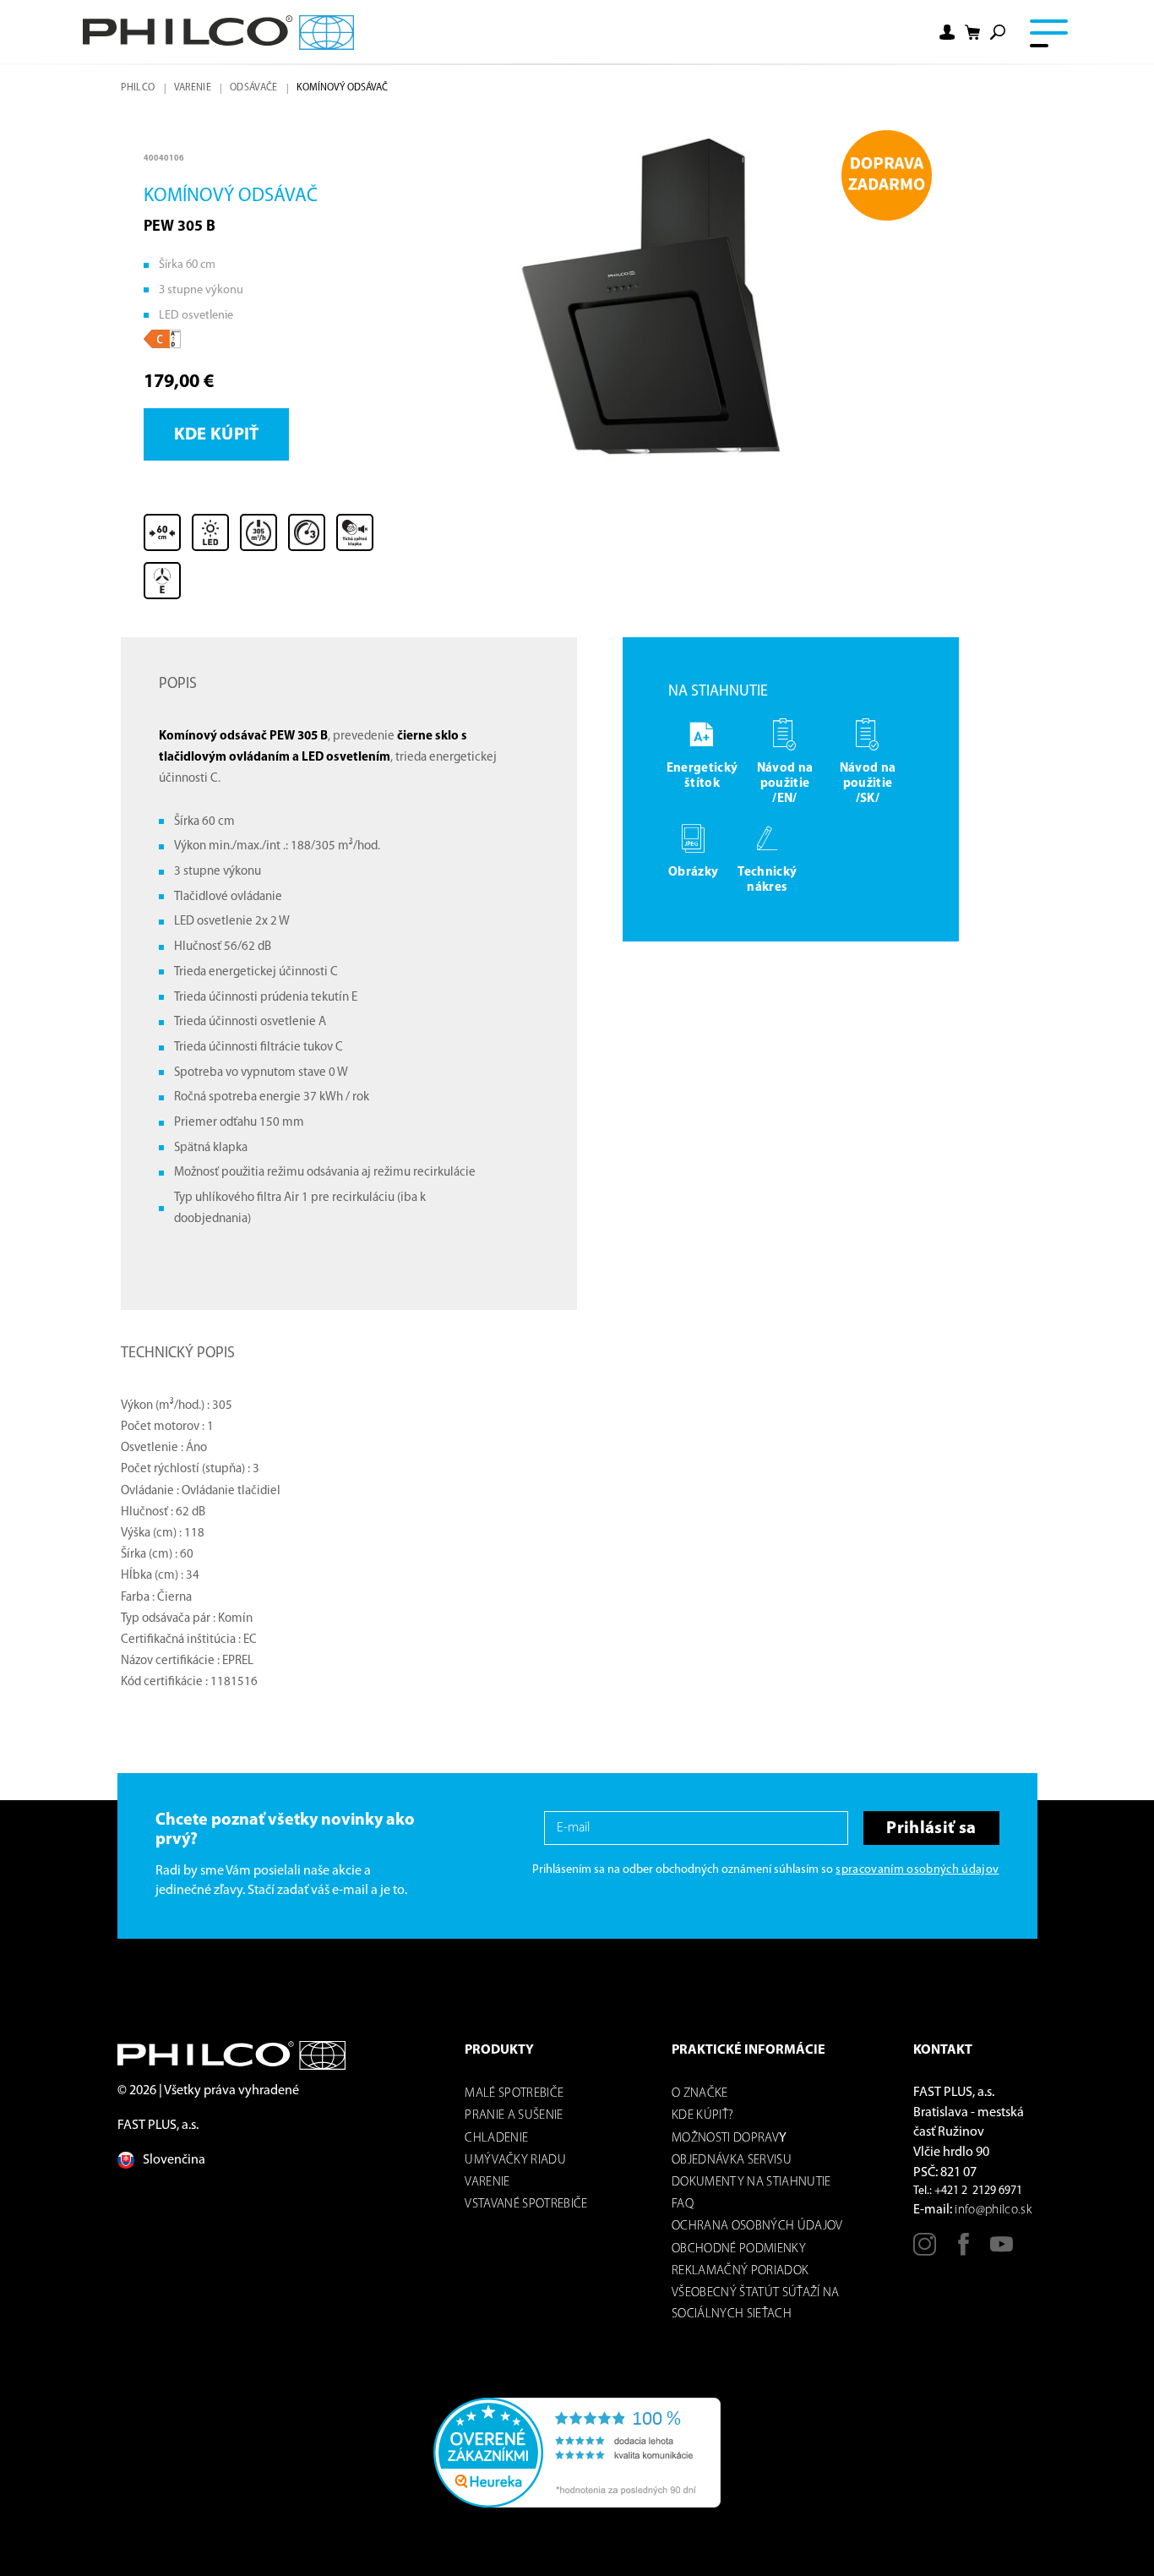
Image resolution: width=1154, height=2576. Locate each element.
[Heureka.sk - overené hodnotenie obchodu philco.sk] (577, 2453)
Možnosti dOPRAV (725, 2139)
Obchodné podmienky (739, 2249)
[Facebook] (963, 2251)
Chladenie (496, 2139)
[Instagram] (925, 2251)
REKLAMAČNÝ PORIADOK (740, 2271)
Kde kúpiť (217, 435)
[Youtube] (1002, 2251)
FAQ (683, 2205)
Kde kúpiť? (702, 2116)
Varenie (193, 88)
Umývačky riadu (515, 2161)
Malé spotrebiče (514, 2094)
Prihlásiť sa (931, 1828)
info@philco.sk (993, 2210)
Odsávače (254, 88)
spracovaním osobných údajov (917, 1870)
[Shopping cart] (972, 33)
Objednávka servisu (732, 2161)
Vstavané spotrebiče (526, 2205)
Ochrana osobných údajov (757, 2227)
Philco (138, 88)
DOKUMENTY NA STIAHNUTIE (751, 2183)
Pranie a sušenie (514, 2116)
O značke (700, 2094)
